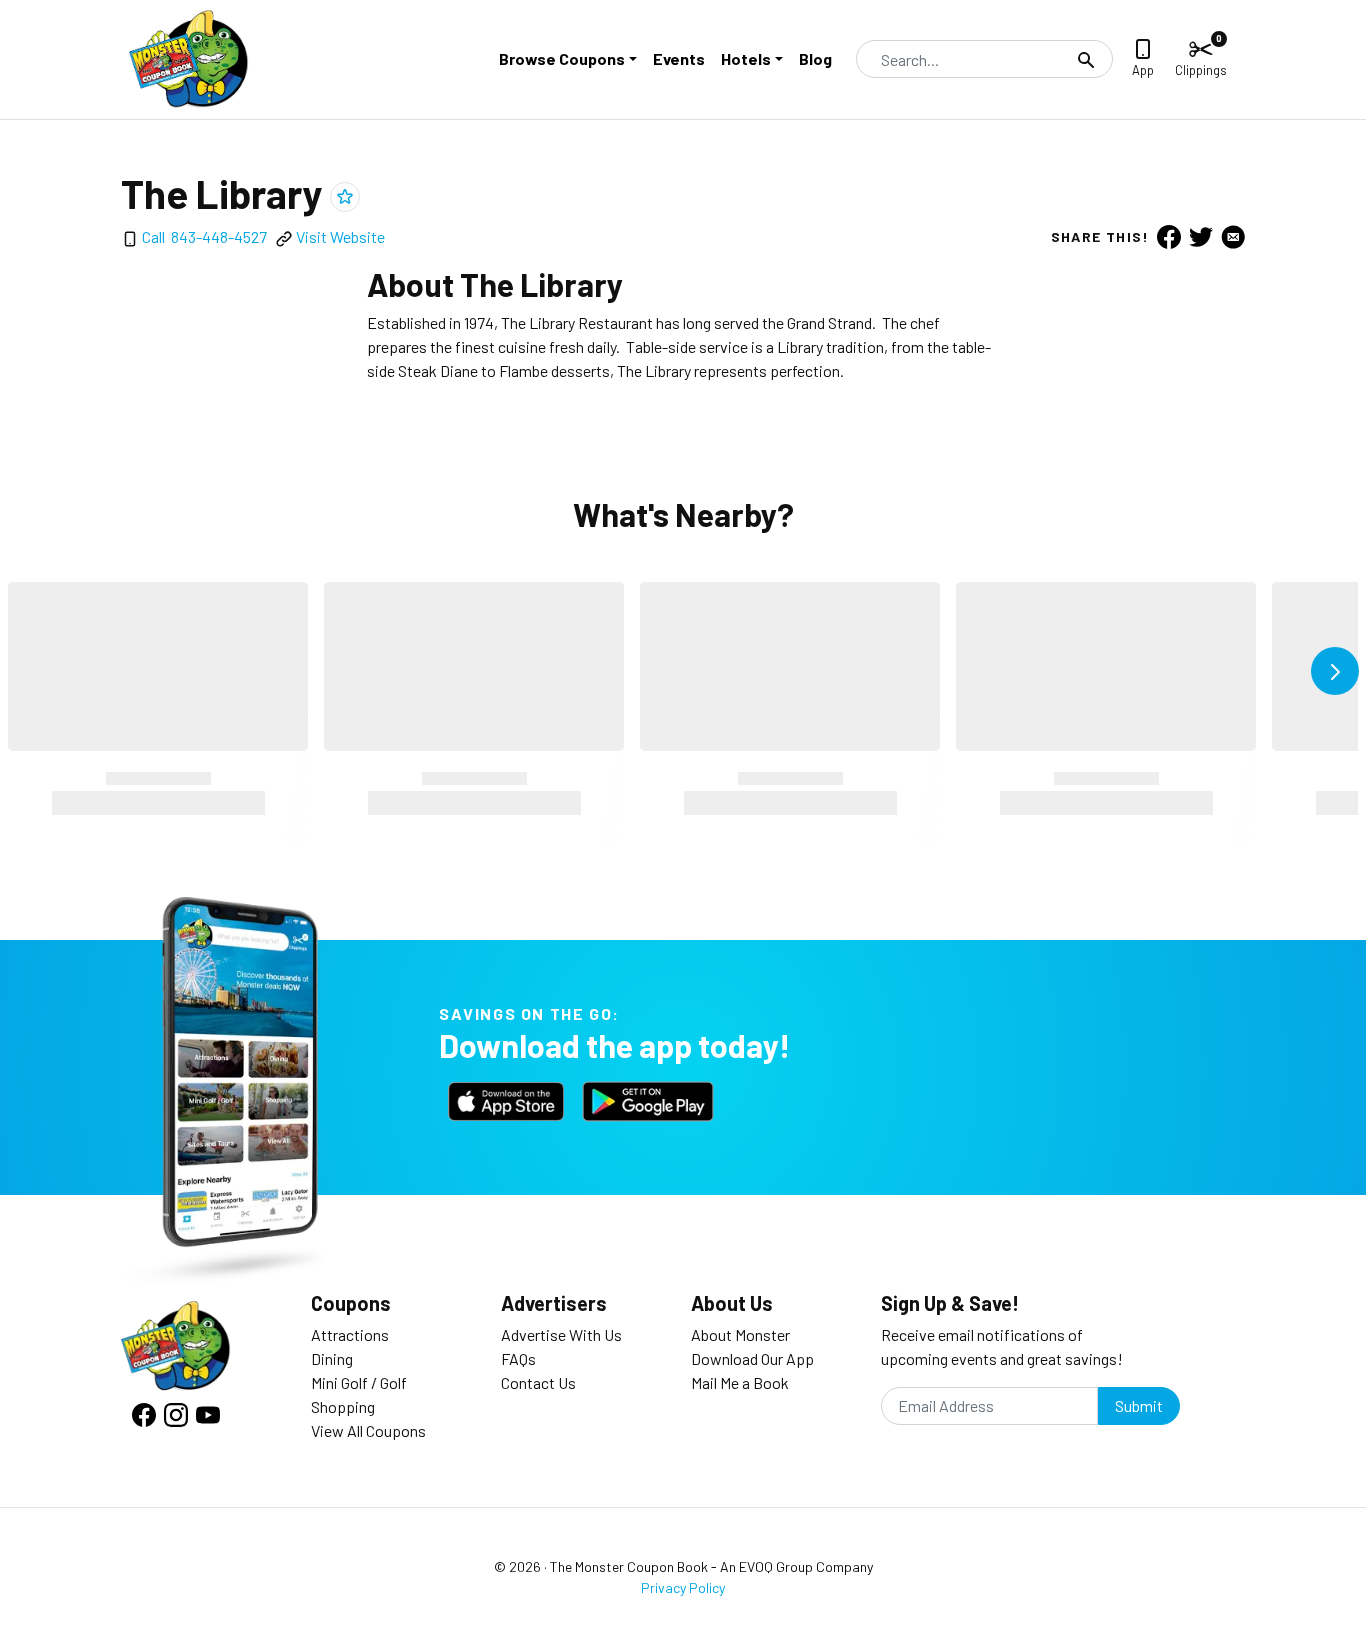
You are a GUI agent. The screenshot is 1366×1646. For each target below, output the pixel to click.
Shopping (343, 1406)
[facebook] (1169, 236)
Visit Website (340, 236)
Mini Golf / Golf (359, 1382)
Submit (1139, 1405)
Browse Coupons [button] (562, 58)
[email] (1233, 236)
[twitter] (1201, 236)
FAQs (518, 1358)
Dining (332, 1358)
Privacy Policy (683, 1587)
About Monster (740, 1334)
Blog (815, 58)
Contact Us (538, 1382)
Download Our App (752, 1358)
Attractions (350, 1334)
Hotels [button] (746, 58)
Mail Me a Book (740, 1382)
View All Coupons (368, 1430)
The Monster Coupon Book (629, 1566)
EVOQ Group (776, 1566)
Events (679, 58)
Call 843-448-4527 (204, 236)
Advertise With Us (561, 1334)
